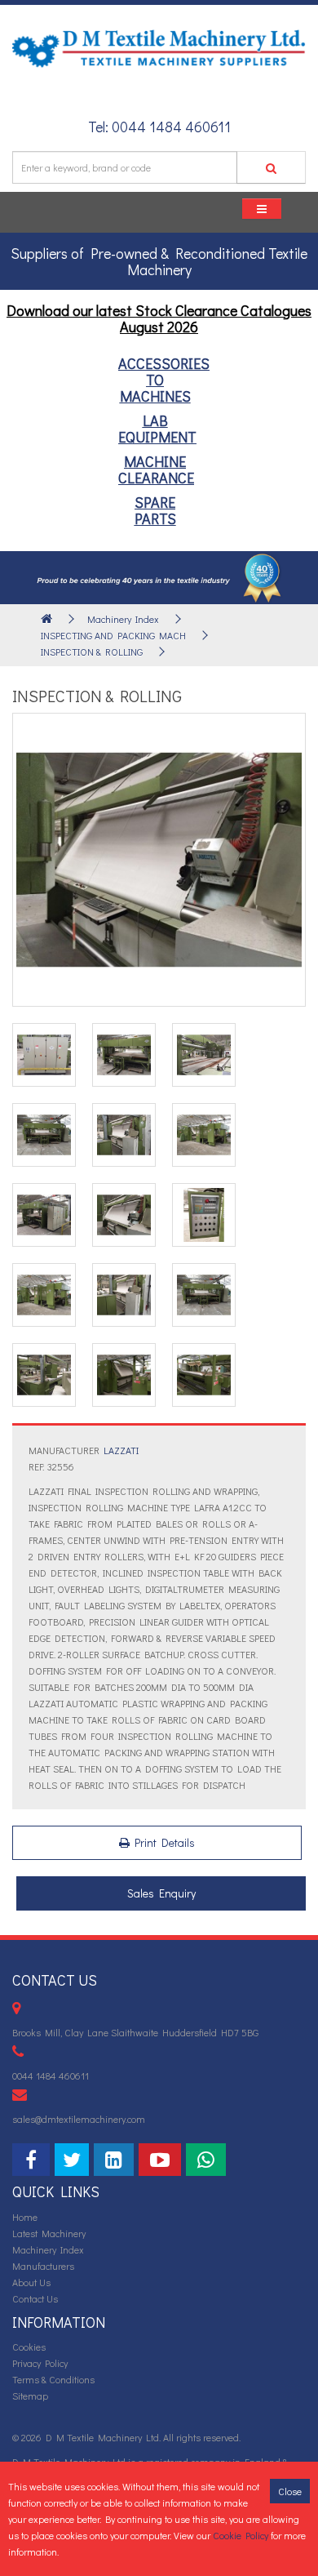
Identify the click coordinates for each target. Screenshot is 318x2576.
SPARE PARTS (155, 510)
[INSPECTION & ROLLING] (159, 860)
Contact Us (35, 2298)
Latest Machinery (49, 2233)
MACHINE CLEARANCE (156, 469)
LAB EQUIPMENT (157, 429)
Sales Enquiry (161, 1893)
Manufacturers (43, 2266)
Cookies (29, 2347)
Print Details (162, 1842)
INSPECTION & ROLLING (92, 652)
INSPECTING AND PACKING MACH (113, 635)
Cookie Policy (241, 2535)
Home (25, 2217)
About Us (31, 2282)
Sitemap (30, 2396)
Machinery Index (123, 619)
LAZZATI (121, 1450)
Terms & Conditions (53, 2379)
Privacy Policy (40, 2363)
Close (290, 2491)
